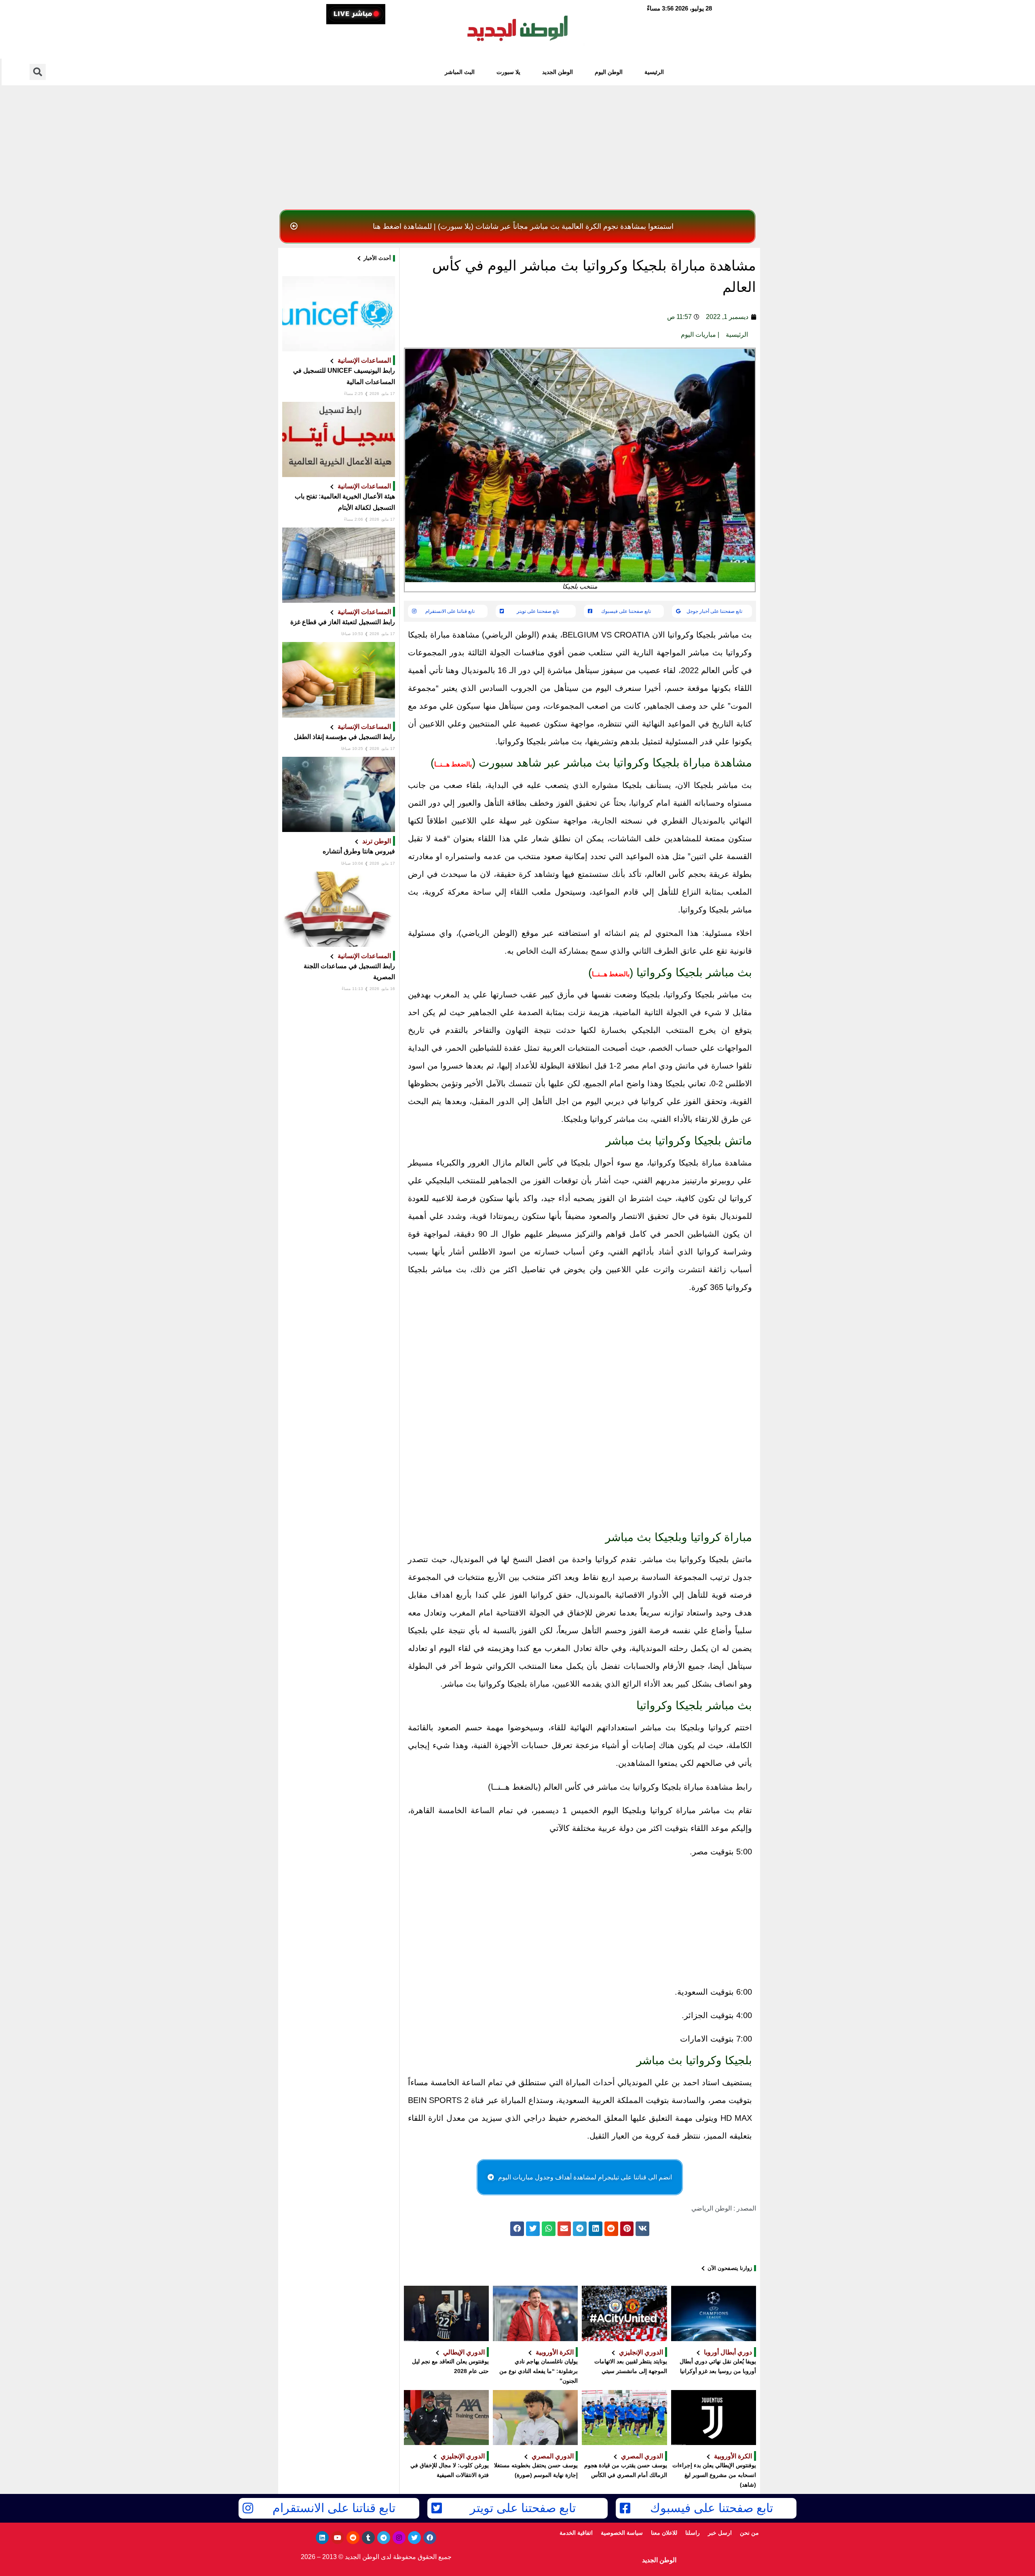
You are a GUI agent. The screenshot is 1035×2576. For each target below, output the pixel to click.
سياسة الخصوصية (622, 2533)
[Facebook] (430, 2538)
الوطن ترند (377, 841)
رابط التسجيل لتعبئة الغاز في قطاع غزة (343, 622)
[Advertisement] (517, 145)
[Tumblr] (368, 2538)
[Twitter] (414, 2538)
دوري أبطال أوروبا (728, 2352)
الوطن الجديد (558, 72)
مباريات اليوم (698, 335)
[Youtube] (338, 2538)
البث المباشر (460, 72)
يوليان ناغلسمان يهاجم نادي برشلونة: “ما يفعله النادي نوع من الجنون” (539, 2371)
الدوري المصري (642, 2456)
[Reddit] (353, 2538)
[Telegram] (384, 2538)
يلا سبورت (508, 72)
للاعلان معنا (664, 2533)
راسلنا (693, 2533)
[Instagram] (399, 2538)
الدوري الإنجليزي (641, 2352)
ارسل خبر (720, 2533)
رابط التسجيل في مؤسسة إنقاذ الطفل (344, 737)
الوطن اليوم (609, 72)
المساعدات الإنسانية (364, 360)
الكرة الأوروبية (555, 2352)
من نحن (749, 2533)
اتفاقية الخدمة (576, 2533)
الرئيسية (654, 72)
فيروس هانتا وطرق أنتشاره (359, 851)
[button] (517, 226)
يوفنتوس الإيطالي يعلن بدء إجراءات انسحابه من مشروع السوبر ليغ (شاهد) (714, 2475)
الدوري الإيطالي (464, 2352)
